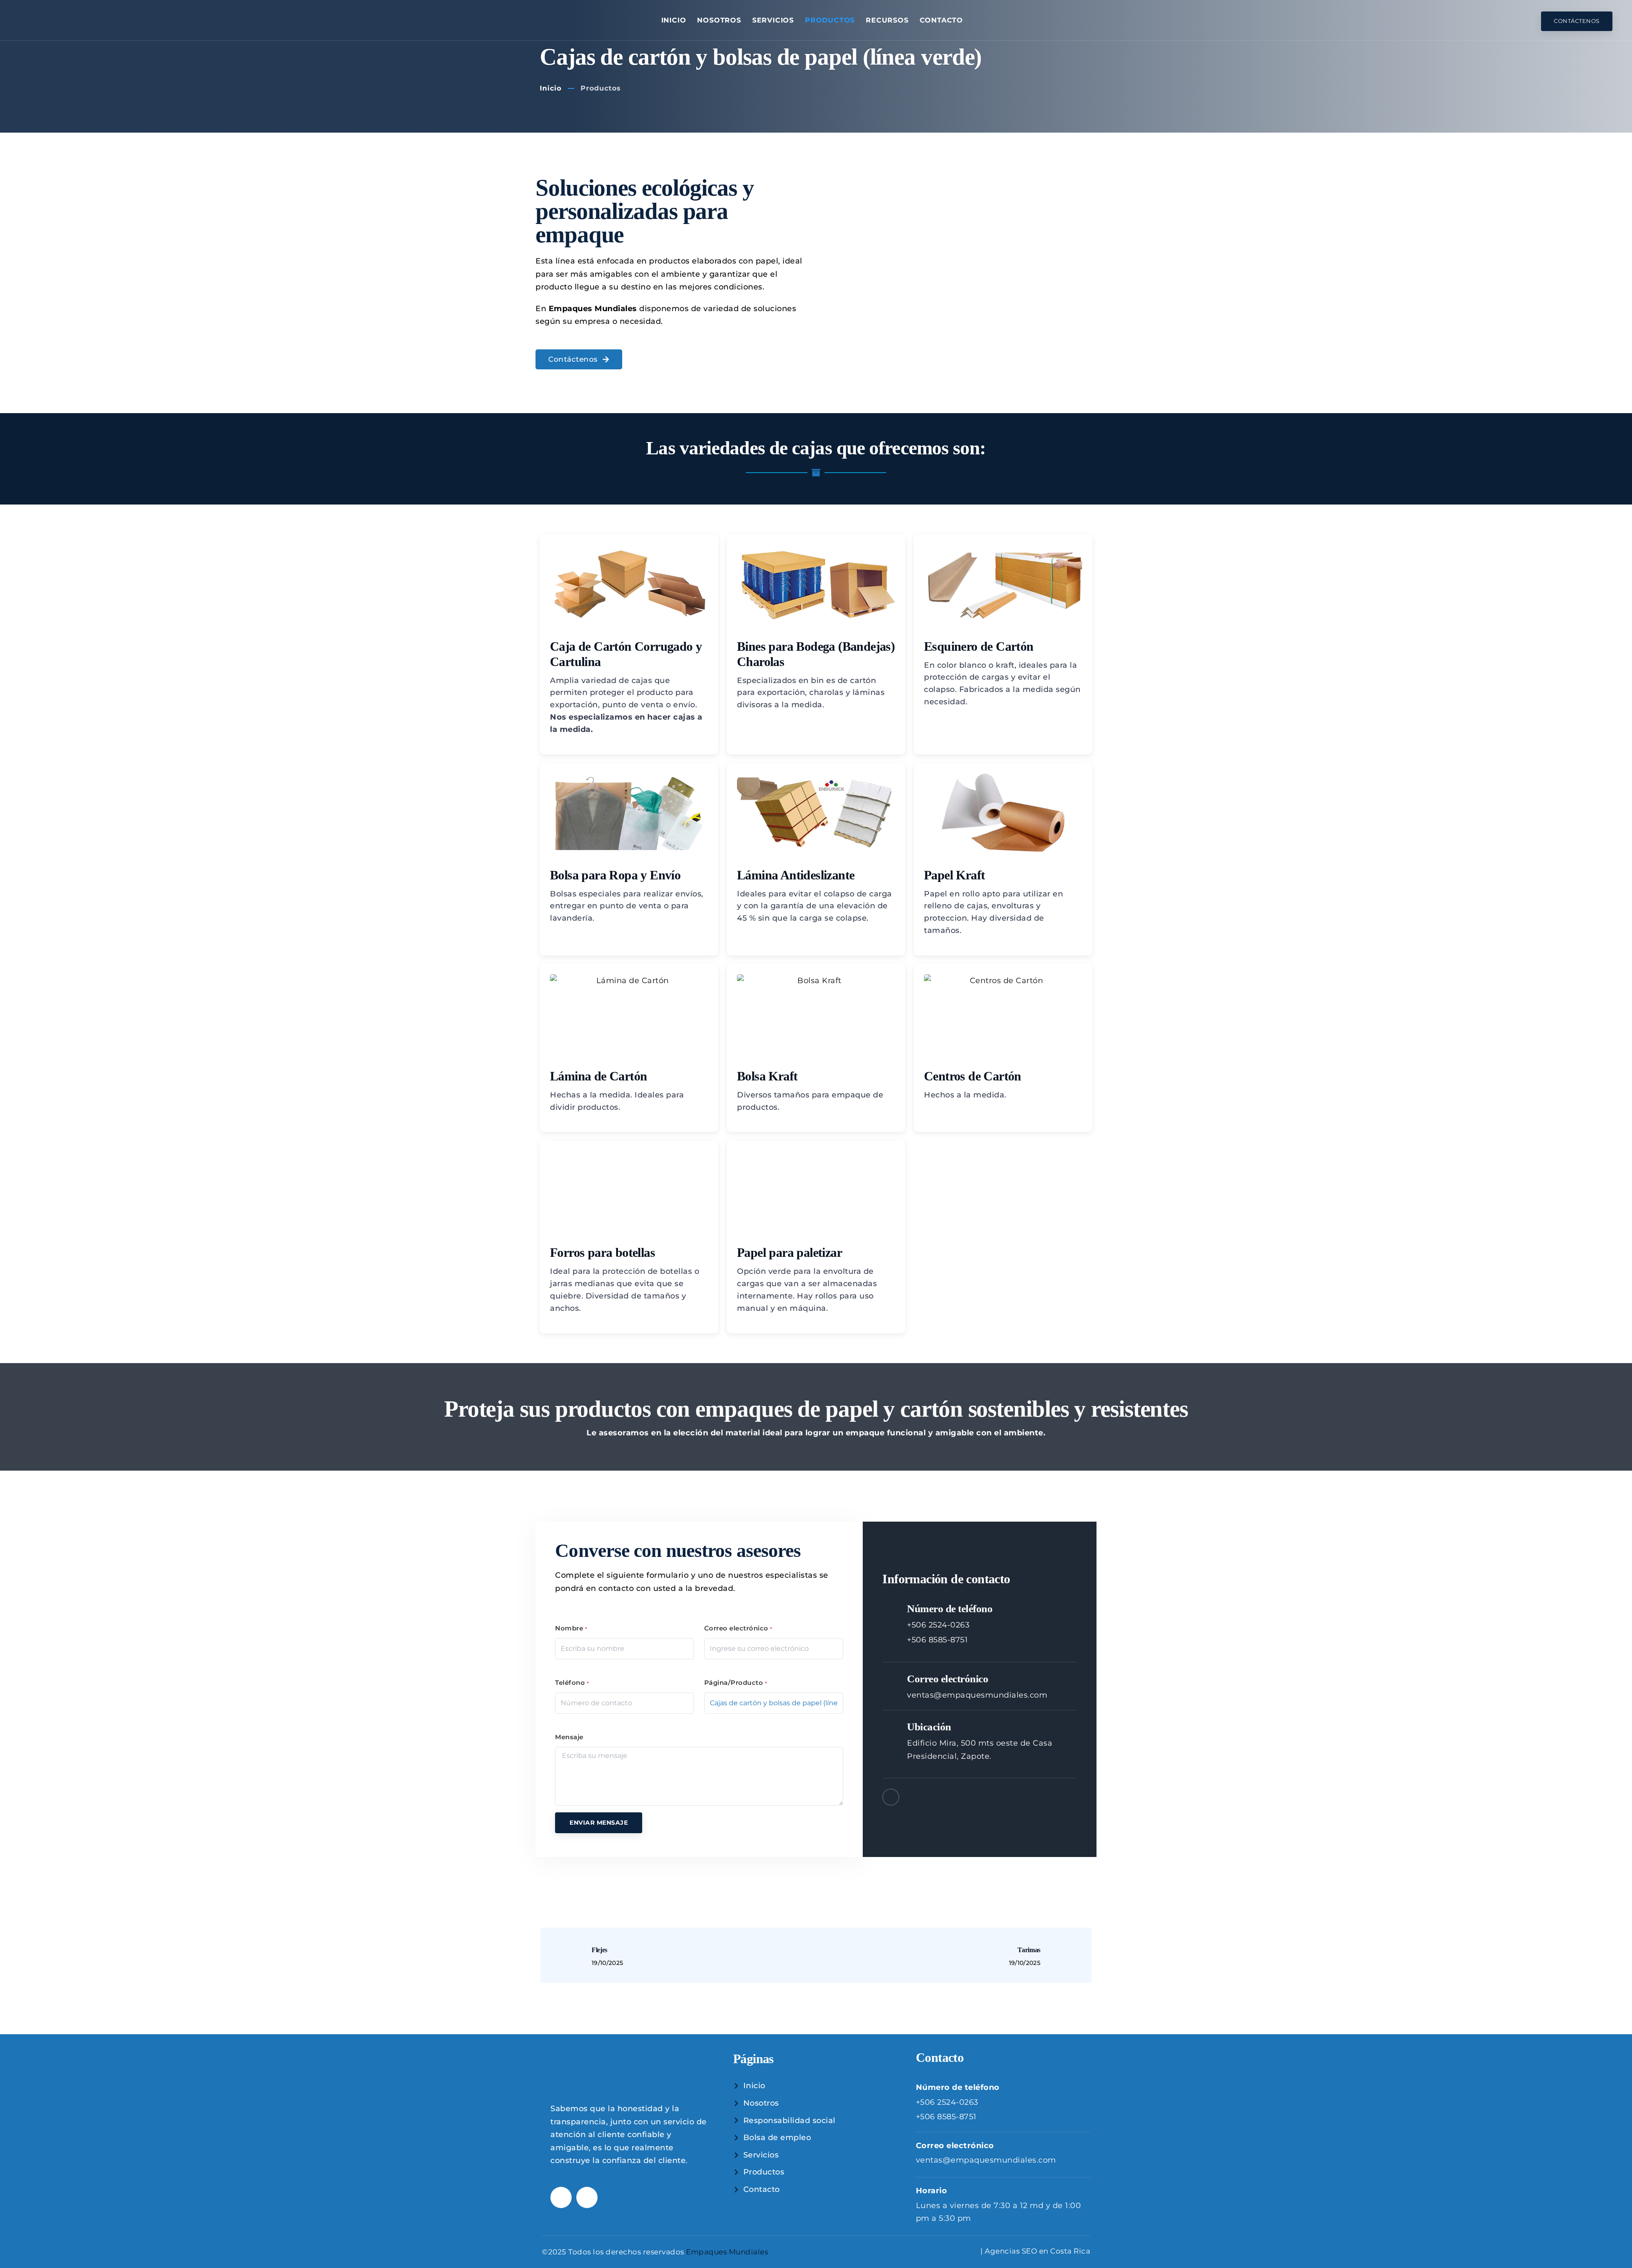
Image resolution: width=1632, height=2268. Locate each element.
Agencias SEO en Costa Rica (1037, 2251)
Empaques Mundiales (727, 2251)
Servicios (773, 20)
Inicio (674, 20)
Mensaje (569, 1737)
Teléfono (572, 1683)
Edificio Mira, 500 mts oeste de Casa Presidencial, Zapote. (980, 1750)
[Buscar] (1529, 21)
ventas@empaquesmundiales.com (977, 1695)
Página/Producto (736, 1683)
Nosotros (719, 20)
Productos (830, 20)
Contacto (941, 20)
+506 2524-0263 (938, 1625)
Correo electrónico (738, 1628)
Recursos (887, 20)
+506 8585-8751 (937, 1640)
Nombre (571, 1628)
